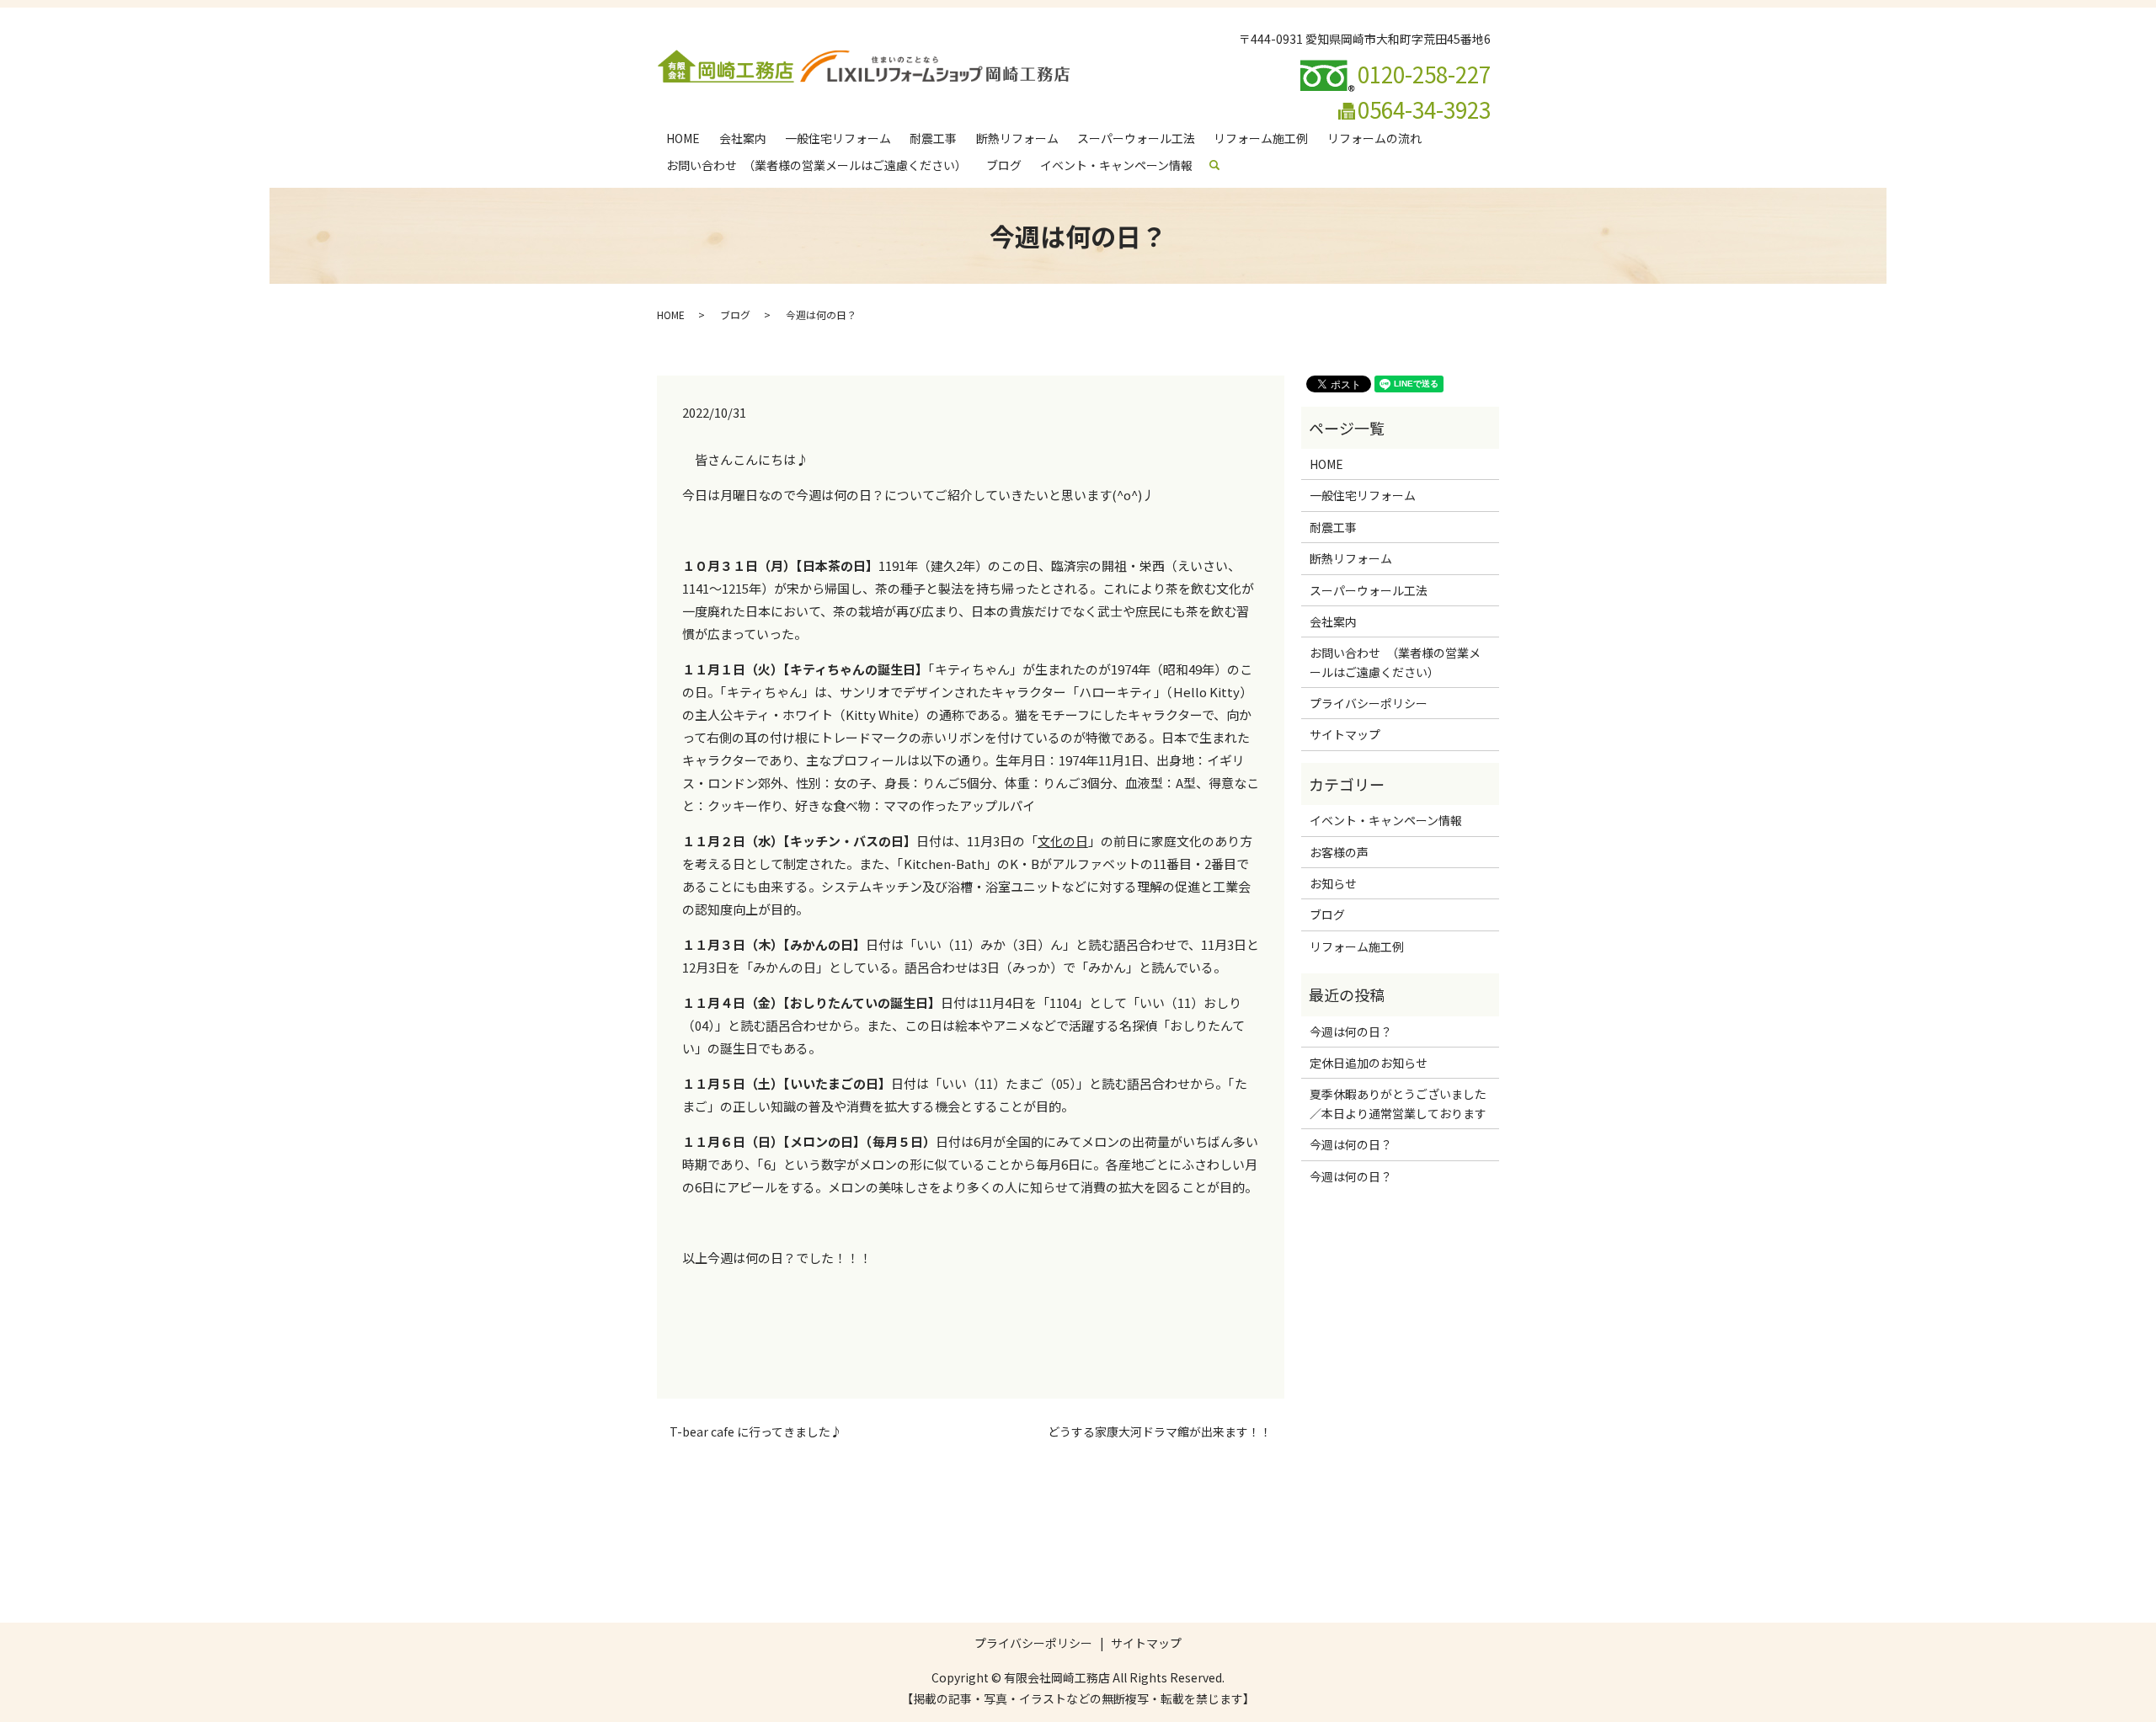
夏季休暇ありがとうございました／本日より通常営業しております (1398, 1103)
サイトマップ (1345, 734)
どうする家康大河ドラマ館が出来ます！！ (1160, 1432)
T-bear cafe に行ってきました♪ (756, 1432)
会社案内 (743, 138)
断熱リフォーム (1017, 138)
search (1222, 165)
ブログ (1004, 165)
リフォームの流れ (1374, 138)
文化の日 (1063, 841)
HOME (683, 138)
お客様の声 (1339, 852)
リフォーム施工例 (1261, 138)
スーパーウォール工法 (1136, 138)
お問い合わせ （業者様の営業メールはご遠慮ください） (817, 165)
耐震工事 (933, 138)
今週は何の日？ (1351, 1032)
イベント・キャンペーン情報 (1116, 165)
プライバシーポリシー (1369, 703)
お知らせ (1333, 883)
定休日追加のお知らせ (1369, 1063)
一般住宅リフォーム (838, 138)
